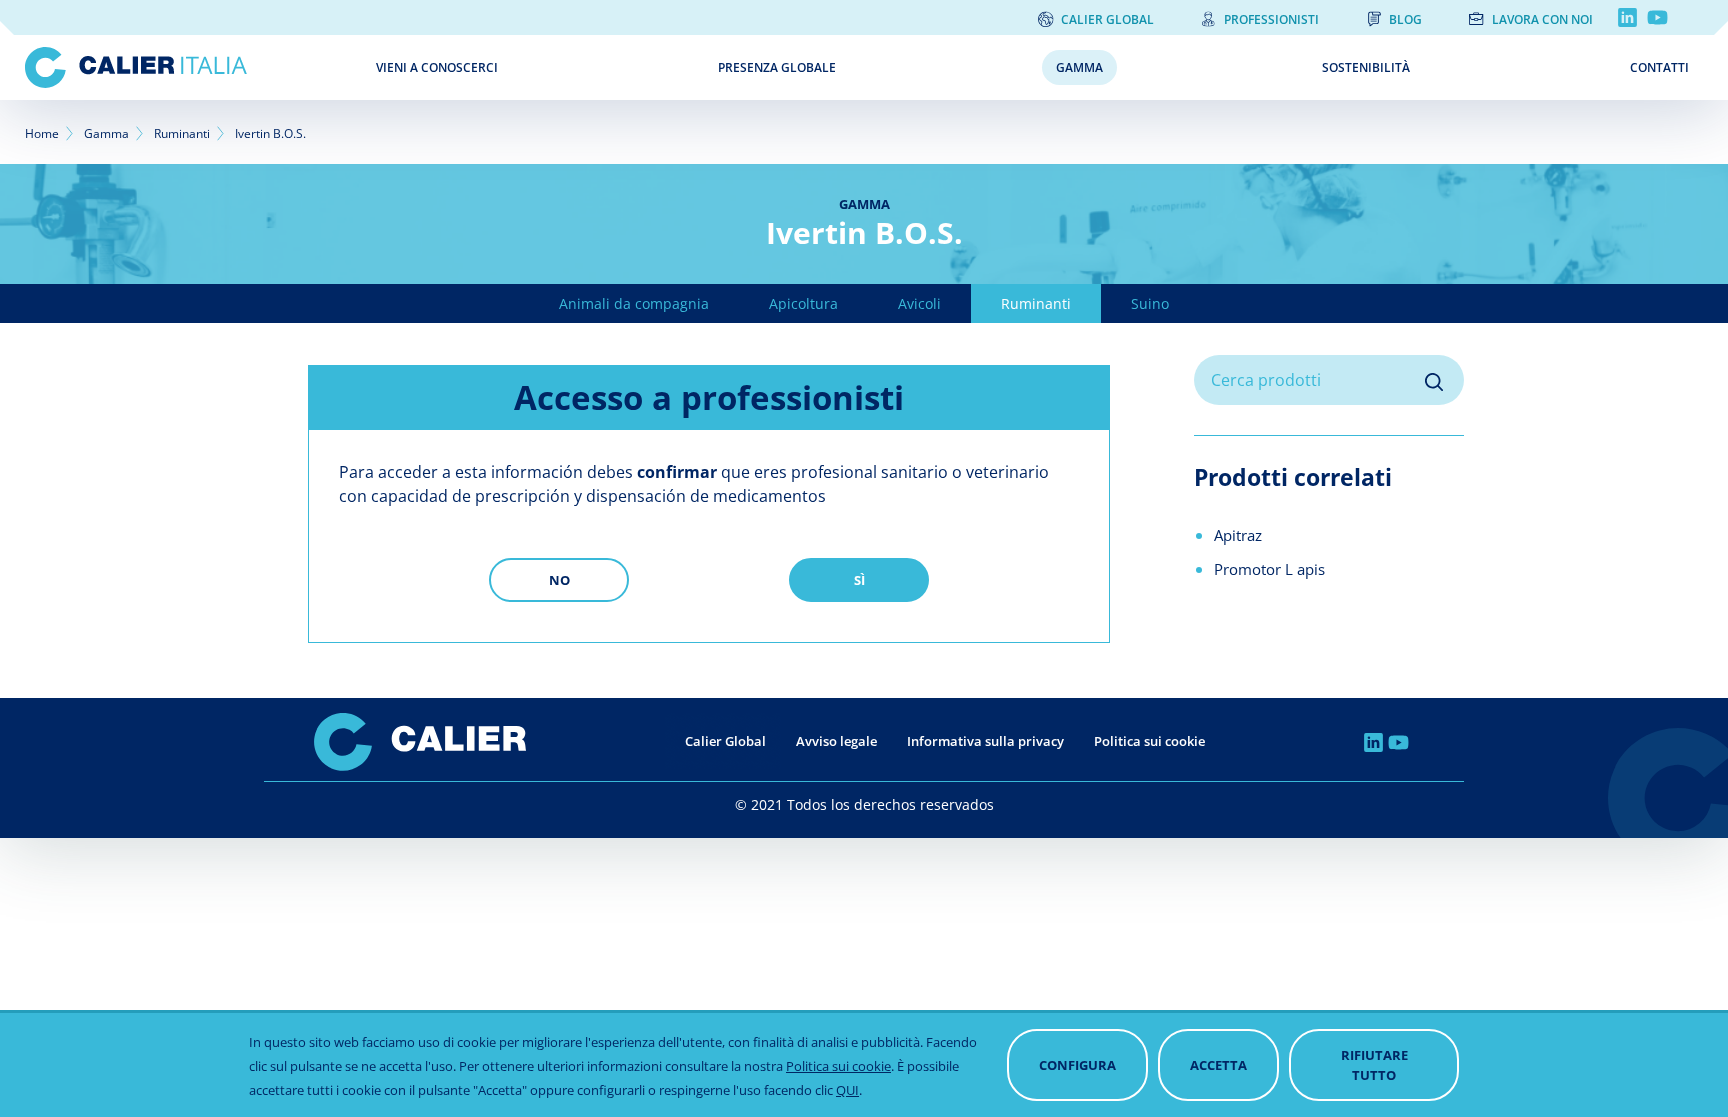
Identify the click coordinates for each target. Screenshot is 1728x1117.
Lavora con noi (1542, 19)
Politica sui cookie (1149, 741)
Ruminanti (182, 133)
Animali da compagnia (634, 303)
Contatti (1659, 67)
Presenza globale (777, 67)
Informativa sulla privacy (985, 741)
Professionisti (1271, 19)
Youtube (1657, 17)
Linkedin (1627, 17)
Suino (1150, 303)
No (559, 580)
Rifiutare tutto (1374, 1065)
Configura (1077, 1065)
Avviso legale (836, 741)
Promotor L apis (1269, 569)
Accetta (1218, 1065)
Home (42, 133)
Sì (859, 580)
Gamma (1079, 67)
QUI (847, 1090)
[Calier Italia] (186, 67)
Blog (1405, 19)
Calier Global (1107, 19)
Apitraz (1238, 535)
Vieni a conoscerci (437, 67)
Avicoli (919, 303)
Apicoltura (803, 303)
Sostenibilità (1366, 67)
